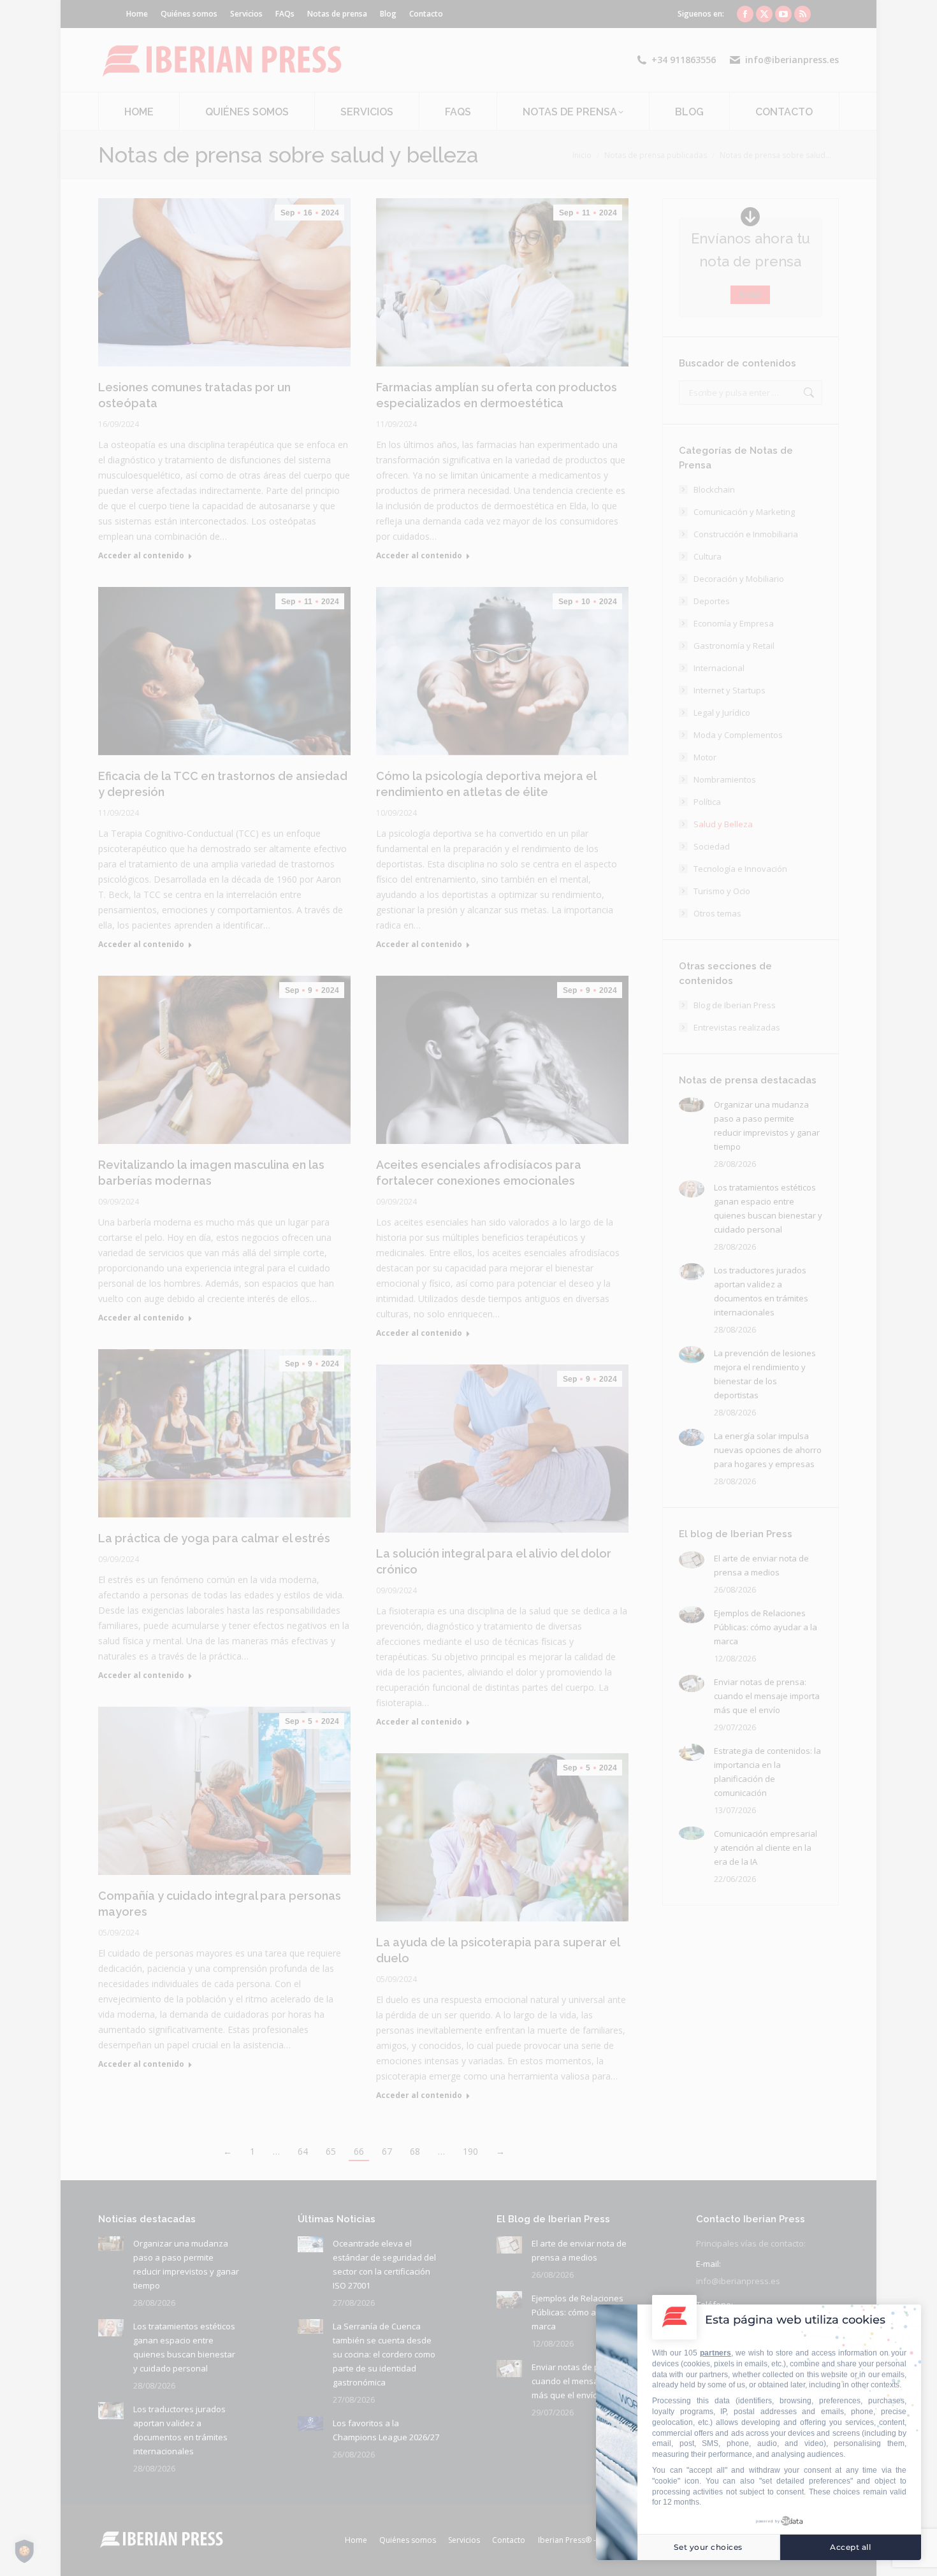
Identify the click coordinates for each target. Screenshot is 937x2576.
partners (715, 2353)
